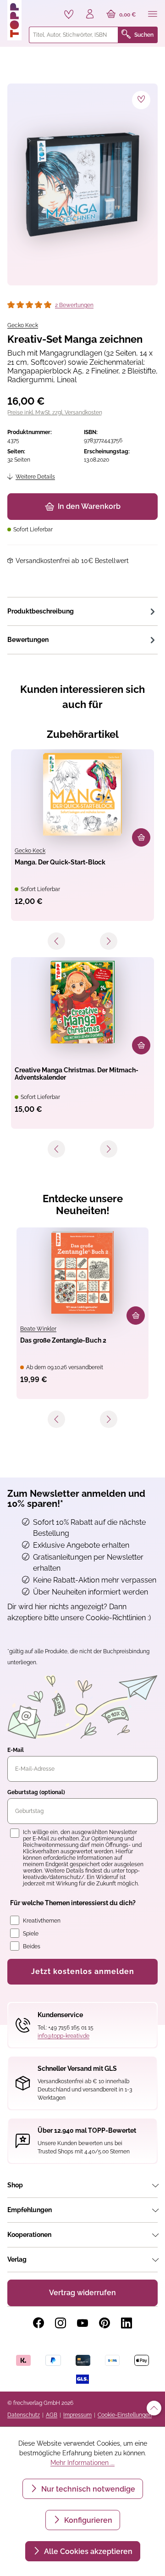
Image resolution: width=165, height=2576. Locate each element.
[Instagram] (60, 2323)
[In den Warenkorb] (141, 837)
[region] (82, 184)
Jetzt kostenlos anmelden (83, 1971)
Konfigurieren (87, 2520)
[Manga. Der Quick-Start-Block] (82, 794)
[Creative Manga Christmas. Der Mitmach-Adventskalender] (82, 1002)
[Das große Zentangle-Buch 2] (82, 1272)
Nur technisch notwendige (87, 2489)
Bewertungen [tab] (28, 640)
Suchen (144, 35)
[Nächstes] (109, 941)
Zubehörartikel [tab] (83, 734)
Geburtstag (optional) (36, 1792)
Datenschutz (24, 2415)
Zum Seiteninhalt (38, 9)
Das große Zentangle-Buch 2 (63, 1340)
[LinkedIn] (126, 2323)
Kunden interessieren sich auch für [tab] (82, 697)
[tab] (82, 611)
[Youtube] (82, 2323)
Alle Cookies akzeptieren (87, 2551)
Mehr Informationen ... (82, 2463)
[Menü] (153, 15)
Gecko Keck (23, 325)
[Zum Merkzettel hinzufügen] (141, 100)
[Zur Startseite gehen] (14, 20)
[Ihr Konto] (90, 15)
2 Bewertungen (74, 305)
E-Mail (16, 1750)
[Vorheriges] (56, 941)
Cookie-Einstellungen (125, 2415)
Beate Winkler (38, 1329)
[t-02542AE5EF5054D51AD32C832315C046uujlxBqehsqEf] (82, 184)
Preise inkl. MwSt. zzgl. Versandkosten (55, 413)
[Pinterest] (104, 2323)
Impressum (77, 2415)
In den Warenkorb (89, 506)
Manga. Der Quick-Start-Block (60, 862)
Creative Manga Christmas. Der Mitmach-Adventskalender (77, 1074)
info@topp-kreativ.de (63, 2036)
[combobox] (74, 35)
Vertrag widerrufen (82, 2293)
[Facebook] (38, 2323)
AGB (52, 2415)
